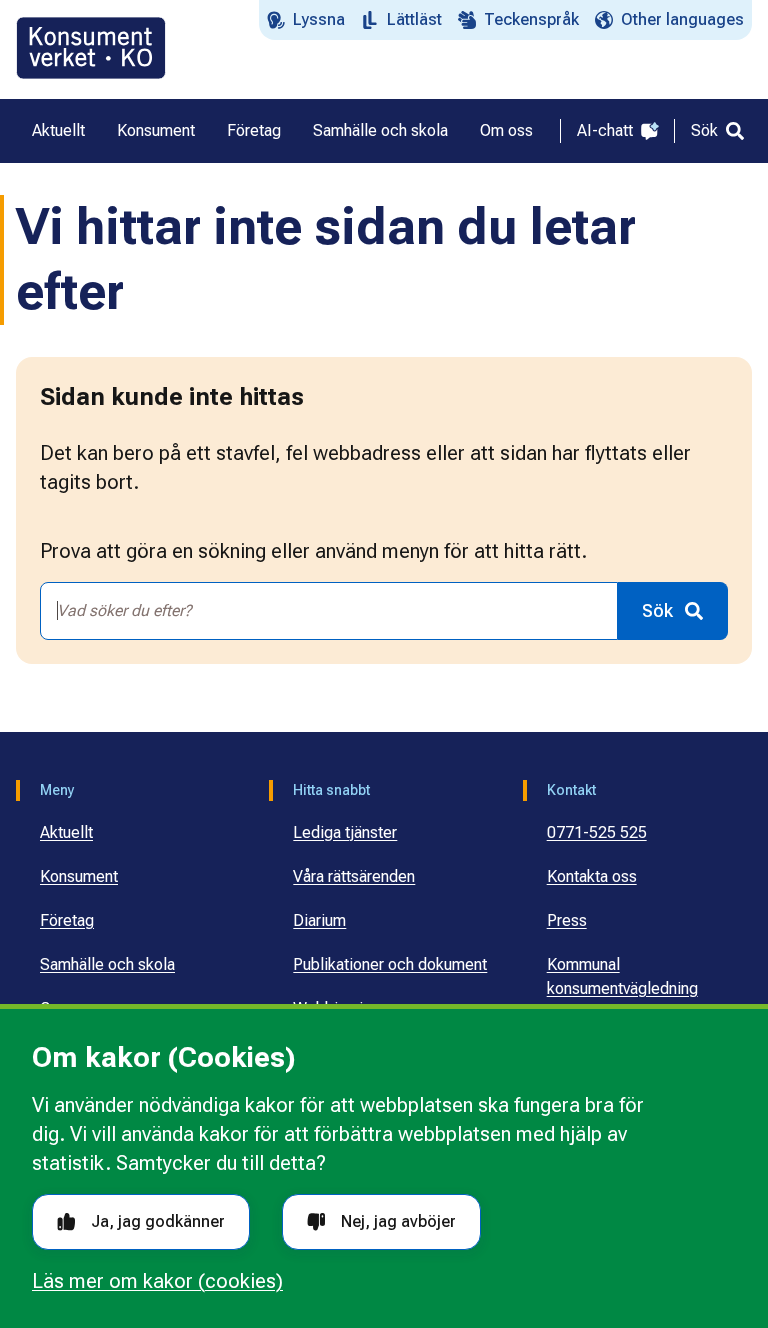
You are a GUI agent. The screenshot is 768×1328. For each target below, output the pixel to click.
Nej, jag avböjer (398, 1221)
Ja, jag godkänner (158, 1221)
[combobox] (329, 611)
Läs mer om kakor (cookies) (157, 1281)
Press (567, 920)
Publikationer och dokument (390, 964)
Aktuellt (66, 832)
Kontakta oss (592, 876)
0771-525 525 (597, 832)
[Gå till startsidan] (91, 48)
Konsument (79, 876)
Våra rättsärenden (354, 876)
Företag (67, 920)
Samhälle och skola (107, 964)
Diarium (319, 920)
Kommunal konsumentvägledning (622, 976)
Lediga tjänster (345, 832)
